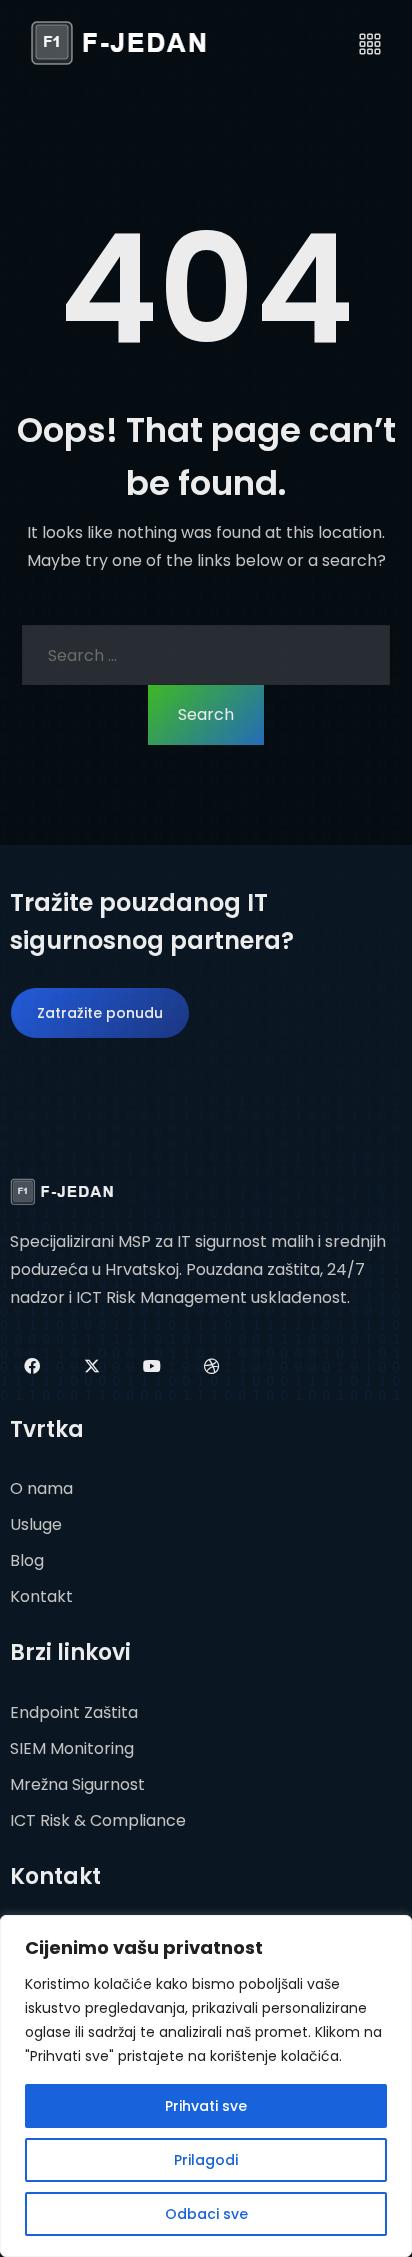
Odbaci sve (206, 2214)
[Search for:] (206, 655)
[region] (206, 2086)
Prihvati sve (206, 2106)
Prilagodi (206, 2160)
